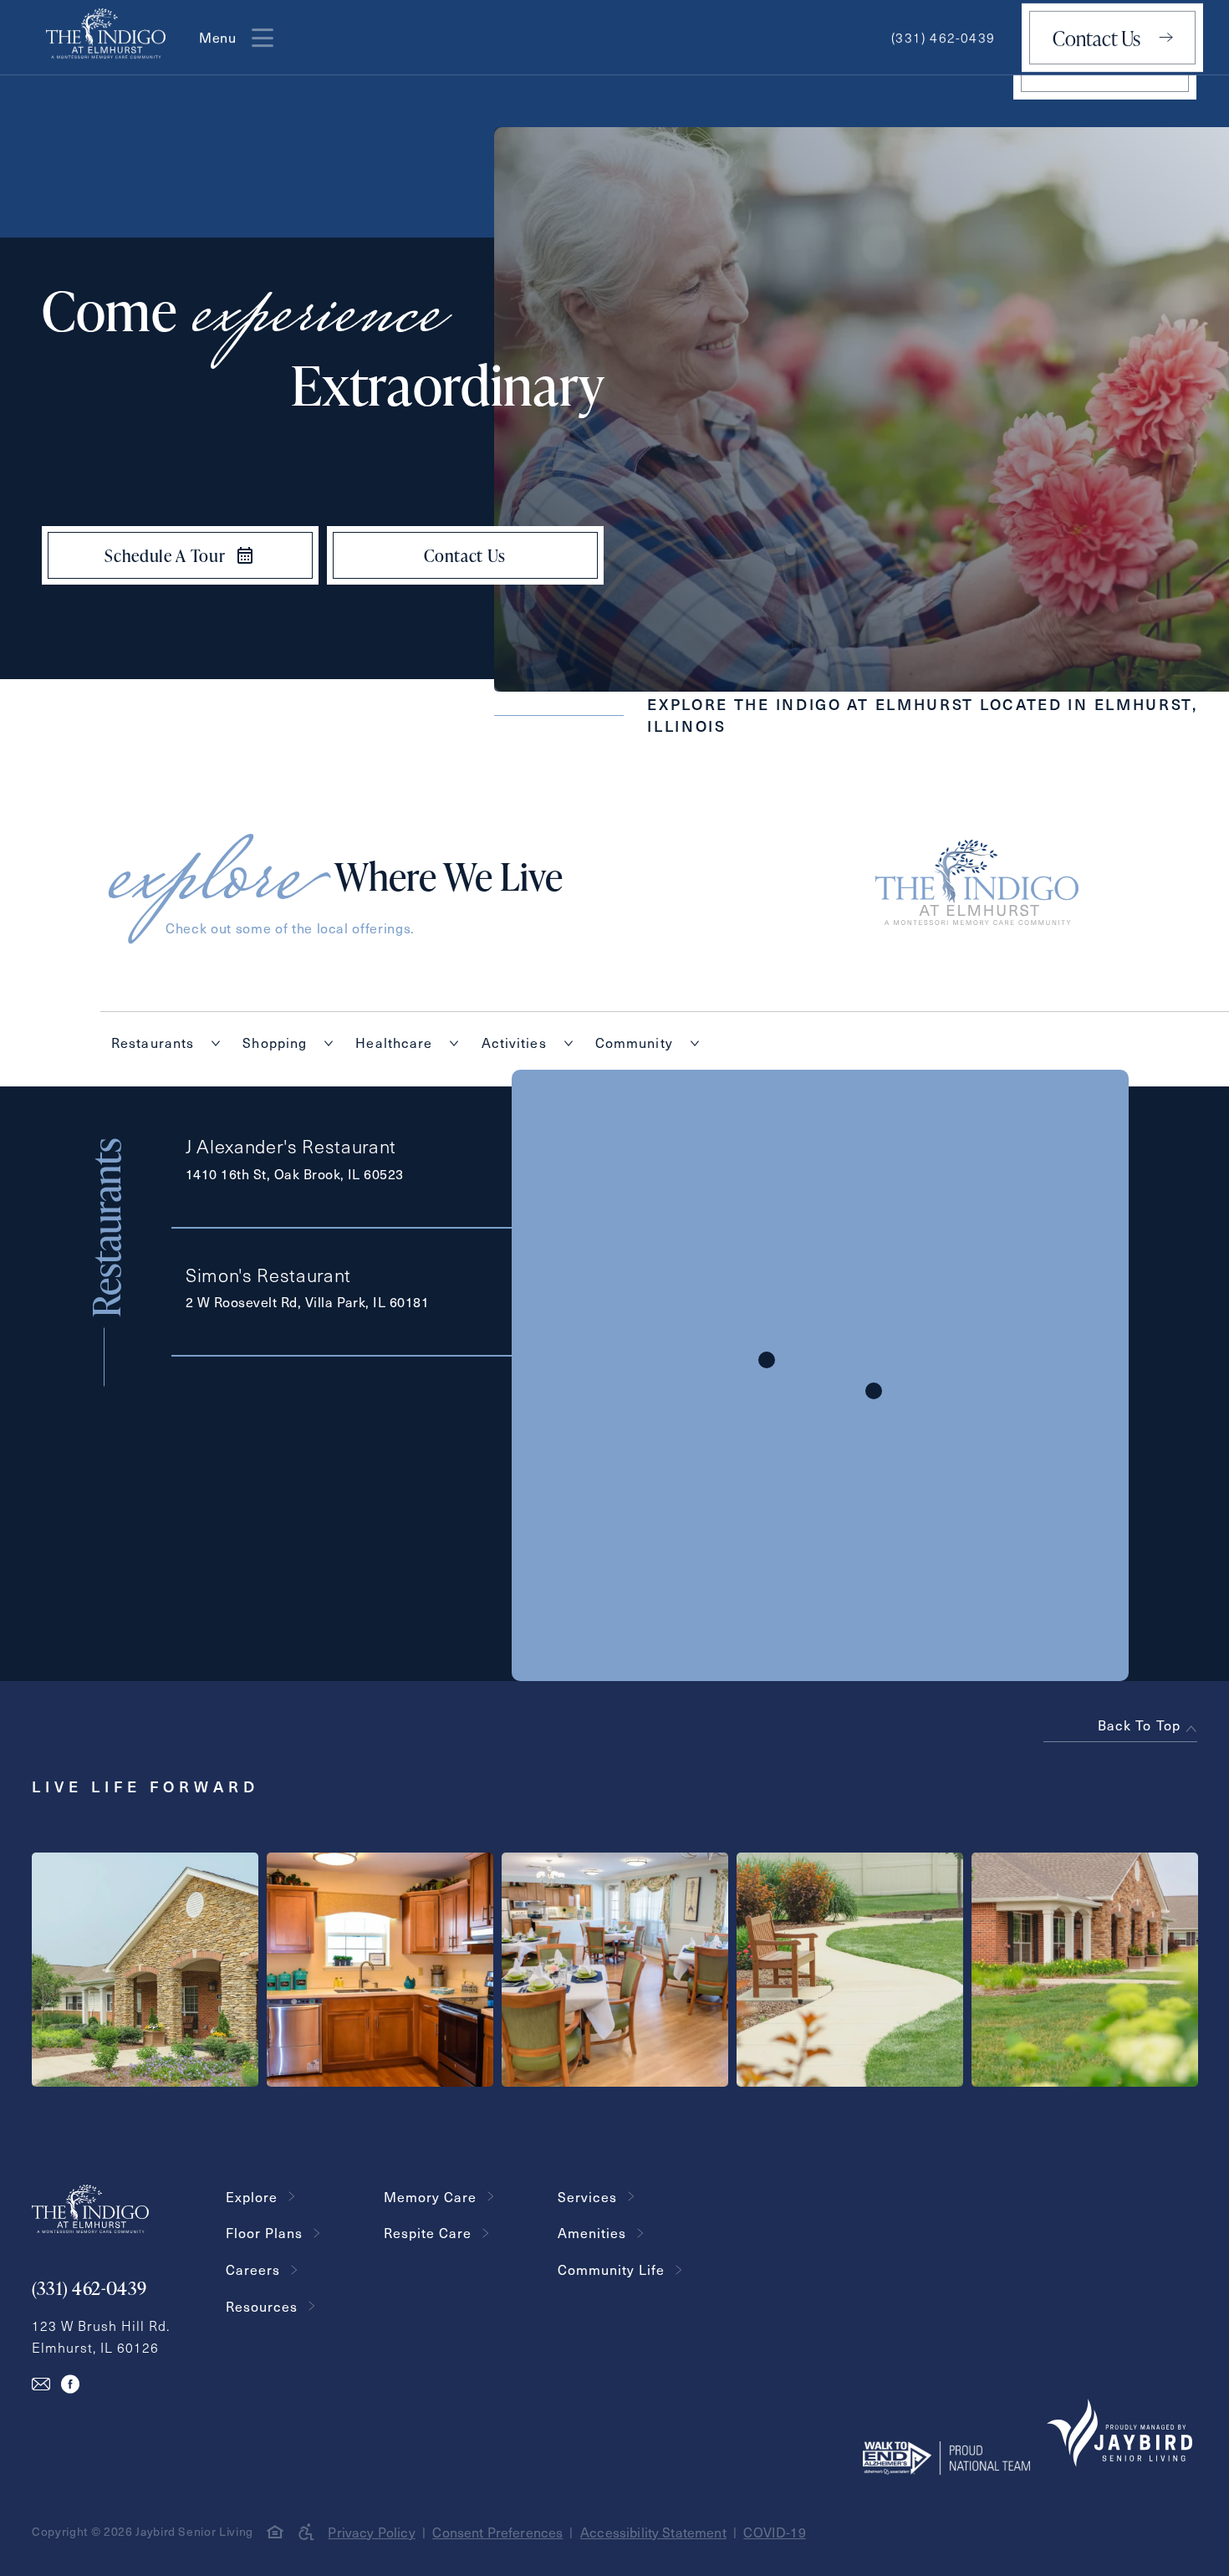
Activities (514, 1043)
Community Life (611, 2269)
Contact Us (1096, 38)
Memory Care (430, 2197)
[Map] (820, 1375)
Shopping (275, 1043)
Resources (262, 2306)
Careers (253, 2269)
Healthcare (394, 1043)
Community (634, 1043)
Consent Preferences (497, 2532)
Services (587, 2197)
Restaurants (153, 1043)
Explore (252, 2197)
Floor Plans (264, 2233)
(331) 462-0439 (943, 37)
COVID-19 (774, 2532)
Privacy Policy (371, 2532)
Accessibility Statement (653, 2532)
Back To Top (1139, 1725)
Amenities (592, 2233)
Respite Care (428, 2233)
